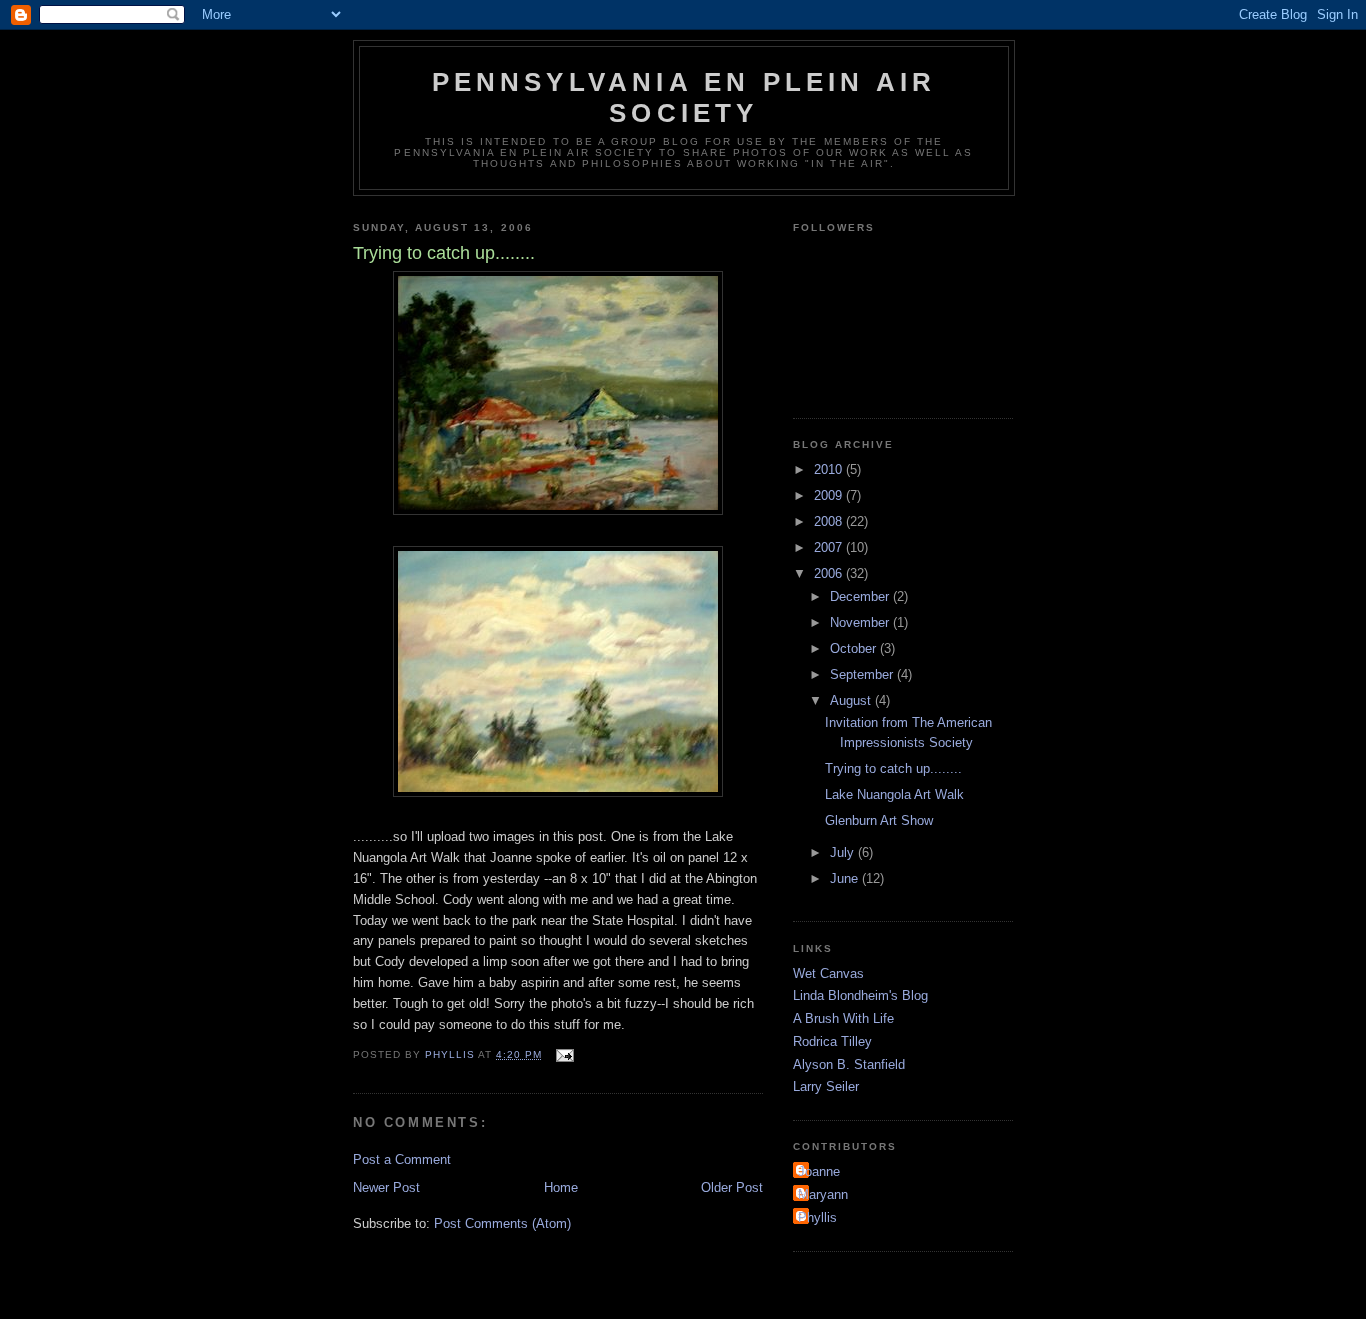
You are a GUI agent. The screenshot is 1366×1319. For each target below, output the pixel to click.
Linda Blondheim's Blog (860, 995)
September (863, 674)
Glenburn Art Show (879, 820)
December (861, 596)
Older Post (732, 1187)
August (852, 700)
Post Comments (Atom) (502, 1223)
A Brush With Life (843, 1018)
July (844, 852)
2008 (830, 521)
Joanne (819, 1171)
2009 (830, 495)
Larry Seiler (826, 1086)
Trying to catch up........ (893, 768)
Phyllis (817, 1217)
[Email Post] (563, 1054)
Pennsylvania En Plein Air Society (684, 97)
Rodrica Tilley (832, 1041)
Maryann (823, 1194)
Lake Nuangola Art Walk (894, 794)
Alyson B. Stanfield (849, 1064)
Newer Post (386, 1187)
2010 (830, 469)
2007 (830, 547)
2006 (830, 573)
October (855, 648)
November (861, 622)
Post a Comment (402, 1159)
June (846, 878)
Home (561, 1187)
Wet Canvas (828, 973)
